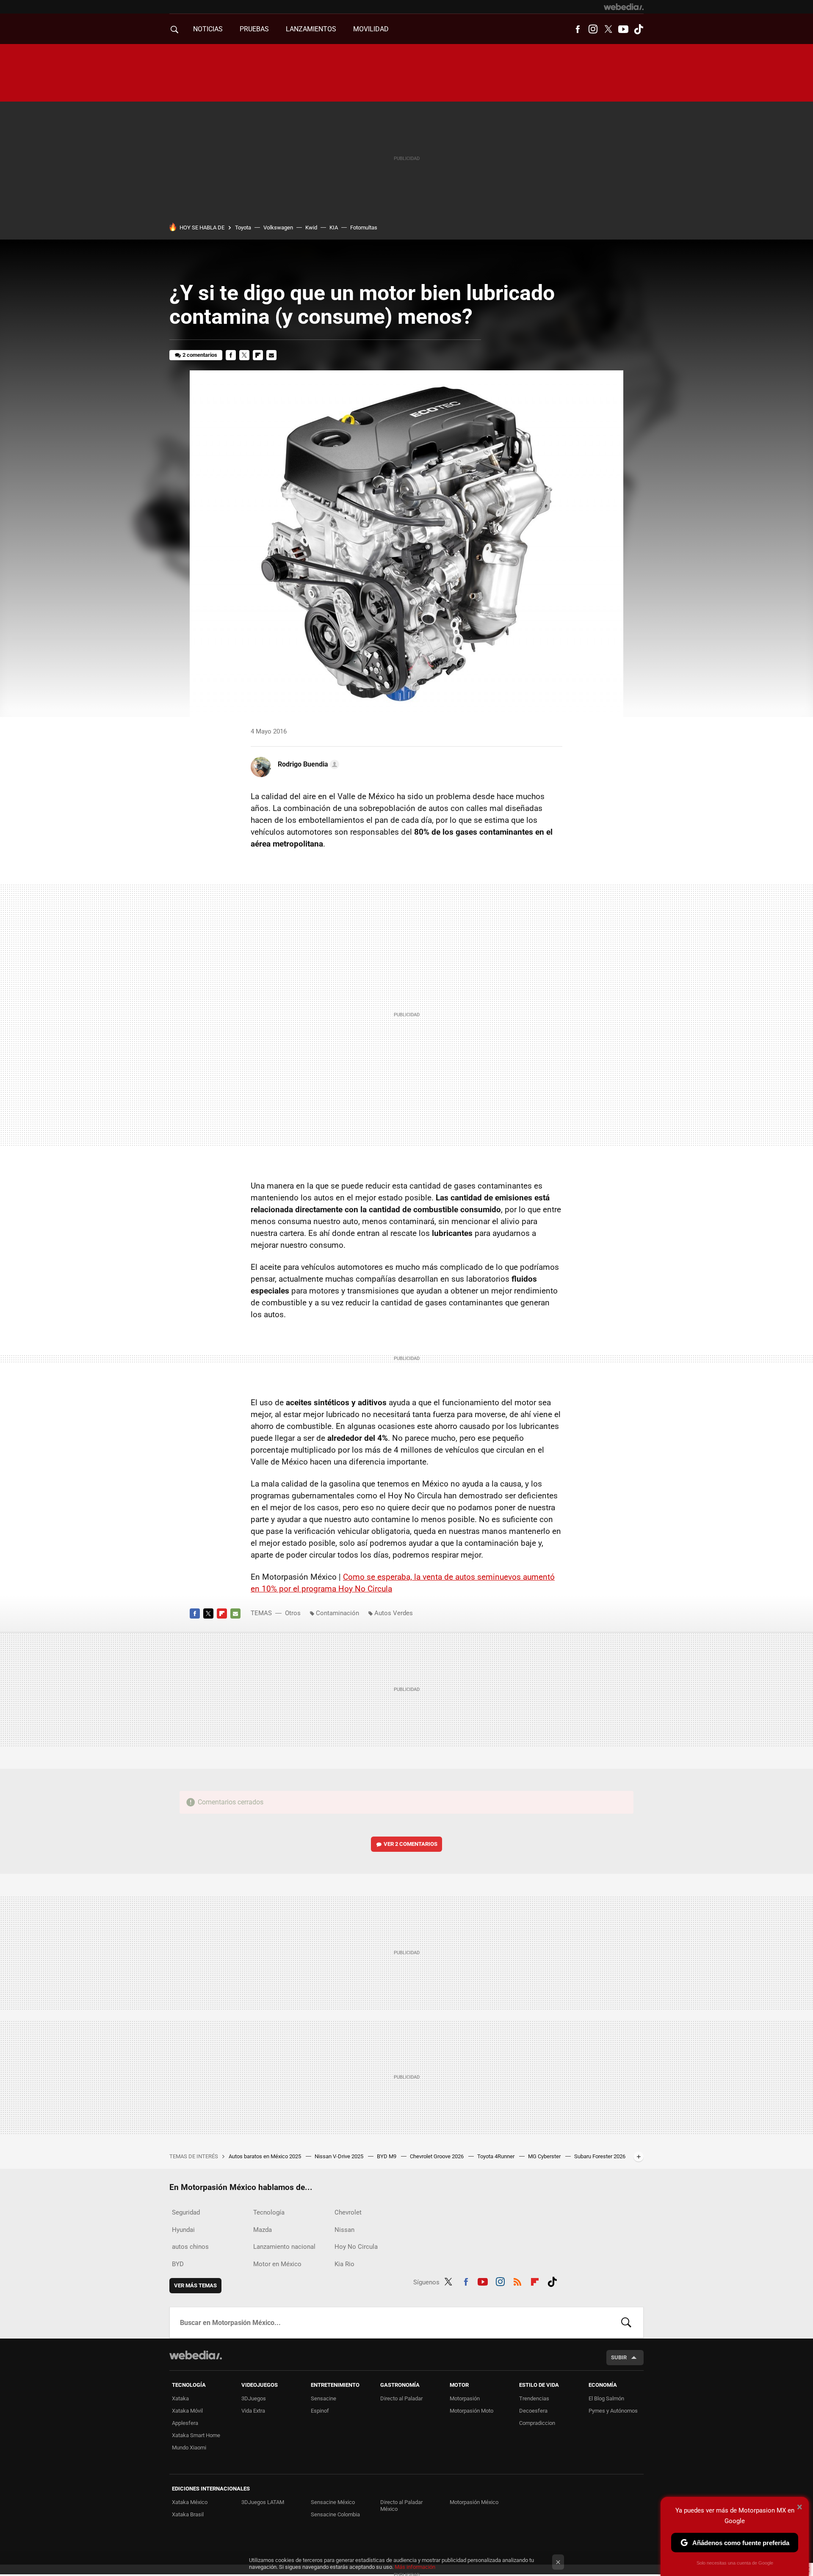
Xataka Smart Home (196, 2435)
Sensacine (324, 2398)
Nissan (344, 2230)
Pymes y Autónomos (613, 2411)
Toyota (243, 228)
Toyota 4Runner (496, 2156)
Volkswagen (278, 228)
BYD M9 (387, 2156)
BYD (178, 2264)
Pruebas (254, 29)
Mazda (263, 2230)
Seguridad (186, 2212)
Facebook (578, 29)
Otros (293, 1613)
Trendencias (534, 2398)
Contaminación (337, 1613)
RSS (517, 2281)
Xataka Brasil (188, 2514)
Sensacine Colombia (335, 2514)
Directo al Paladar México (401, 2506)
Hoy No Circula (356, 2247)
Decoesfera (533, 2411)
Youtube (623, 29)
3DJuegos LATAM (263, 2502)
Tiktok (639, 29)
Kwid (311, 228)
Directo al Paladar (401, 2398)
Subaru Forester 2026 (600, 2156)
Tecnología (269, 2212)
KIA (334, 228)
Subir (619, 2357)
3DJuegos (254, 2398)
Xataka (180, 2398)
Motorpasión (465, 2398)
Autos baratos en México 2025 (265, 2156)
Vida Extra (253, 2411)
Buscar (626, 2322)
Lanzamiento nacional (284, 2247)
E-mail (271, 355)
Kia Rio (344, 2264)
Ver (411, 1844)
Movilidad (371, 29)
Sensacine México (333, 2502)
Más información (415, 2567)
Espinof (320, 2411)
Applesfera (185, 2423)
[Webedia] (624, 7)
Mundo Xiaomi (189, 2448)
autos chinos (190, 2247)
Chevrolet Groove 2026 (437, 2156)
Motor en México (277, 2264)
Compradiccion (537, 2423)
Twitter (608, 29)
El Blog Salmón (606, 2398)
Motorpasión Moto (471, 2411)
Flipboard (258, 355)
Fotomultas (364, 228)
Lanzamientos (311, 29)
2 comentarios (200, 355)
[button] (307, 764)
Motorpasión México (474, 2502)
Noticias (208, 29)
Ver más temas (195, 2285)
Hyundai (183, 2230)
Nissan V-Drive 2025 (340, 2156)
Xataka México (190, 2502)
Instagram (593, 29)
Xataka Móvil (187, 2411)
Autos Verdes (394, 1613)
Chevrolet (348, 2212)
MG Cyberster (545, 2156)
